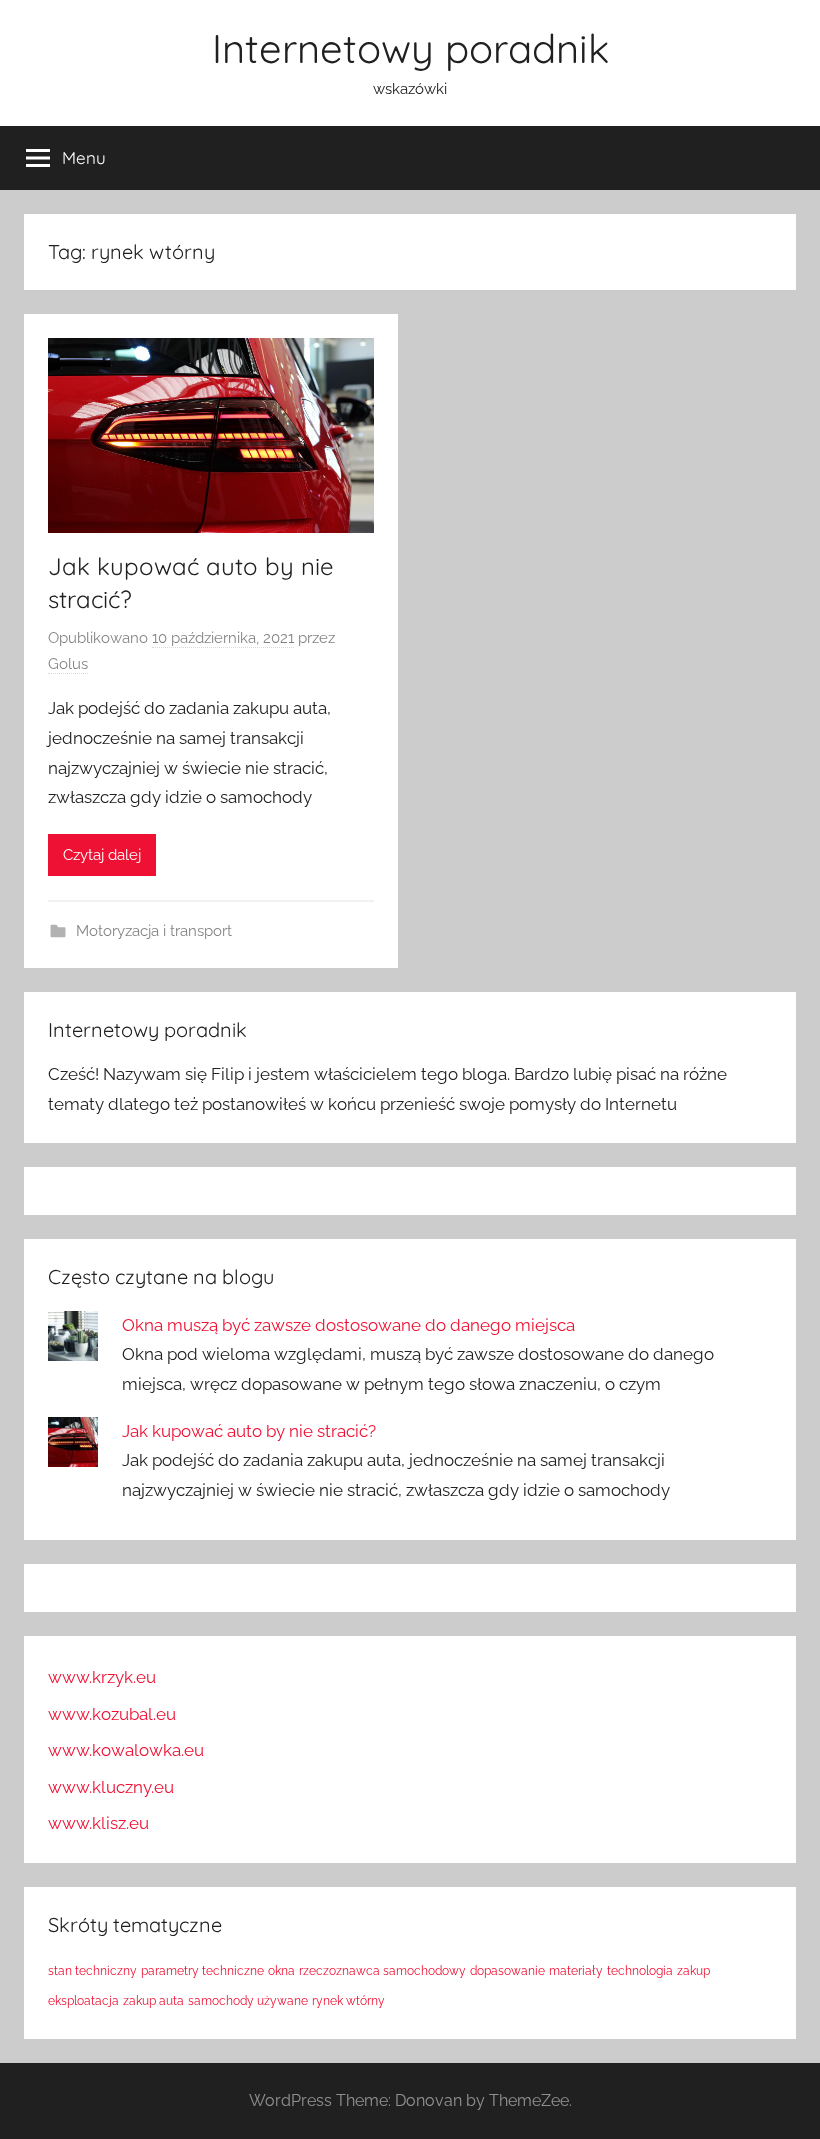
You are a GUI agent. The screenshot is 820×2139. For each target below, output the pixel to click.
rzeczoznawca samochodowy (382, 1971)
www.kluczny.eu (111, 1787)
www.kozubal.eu (112, 1714)
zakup (693, 1971)
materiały (576, 1971)
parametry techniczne (202, 1971)
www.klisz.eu (98, 1823)
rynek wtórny (348, 2001)
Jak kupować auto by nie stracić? (249, 1431)
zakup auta (153, 2001)
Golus (68, 664)
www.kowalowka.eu (126, 1750)
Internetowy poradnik (410, 48)
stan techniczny (92, 1971)
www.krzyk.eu (102, 1677)
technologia (640, 1971)
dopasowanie (507, 1971)
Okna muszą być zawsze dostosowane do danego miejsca (348, 1325)
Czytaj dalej (102, 855)
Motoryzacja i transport (154, 931)
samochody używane (248, 2001)
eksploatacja (83, 2001)
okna (281, 1971)
